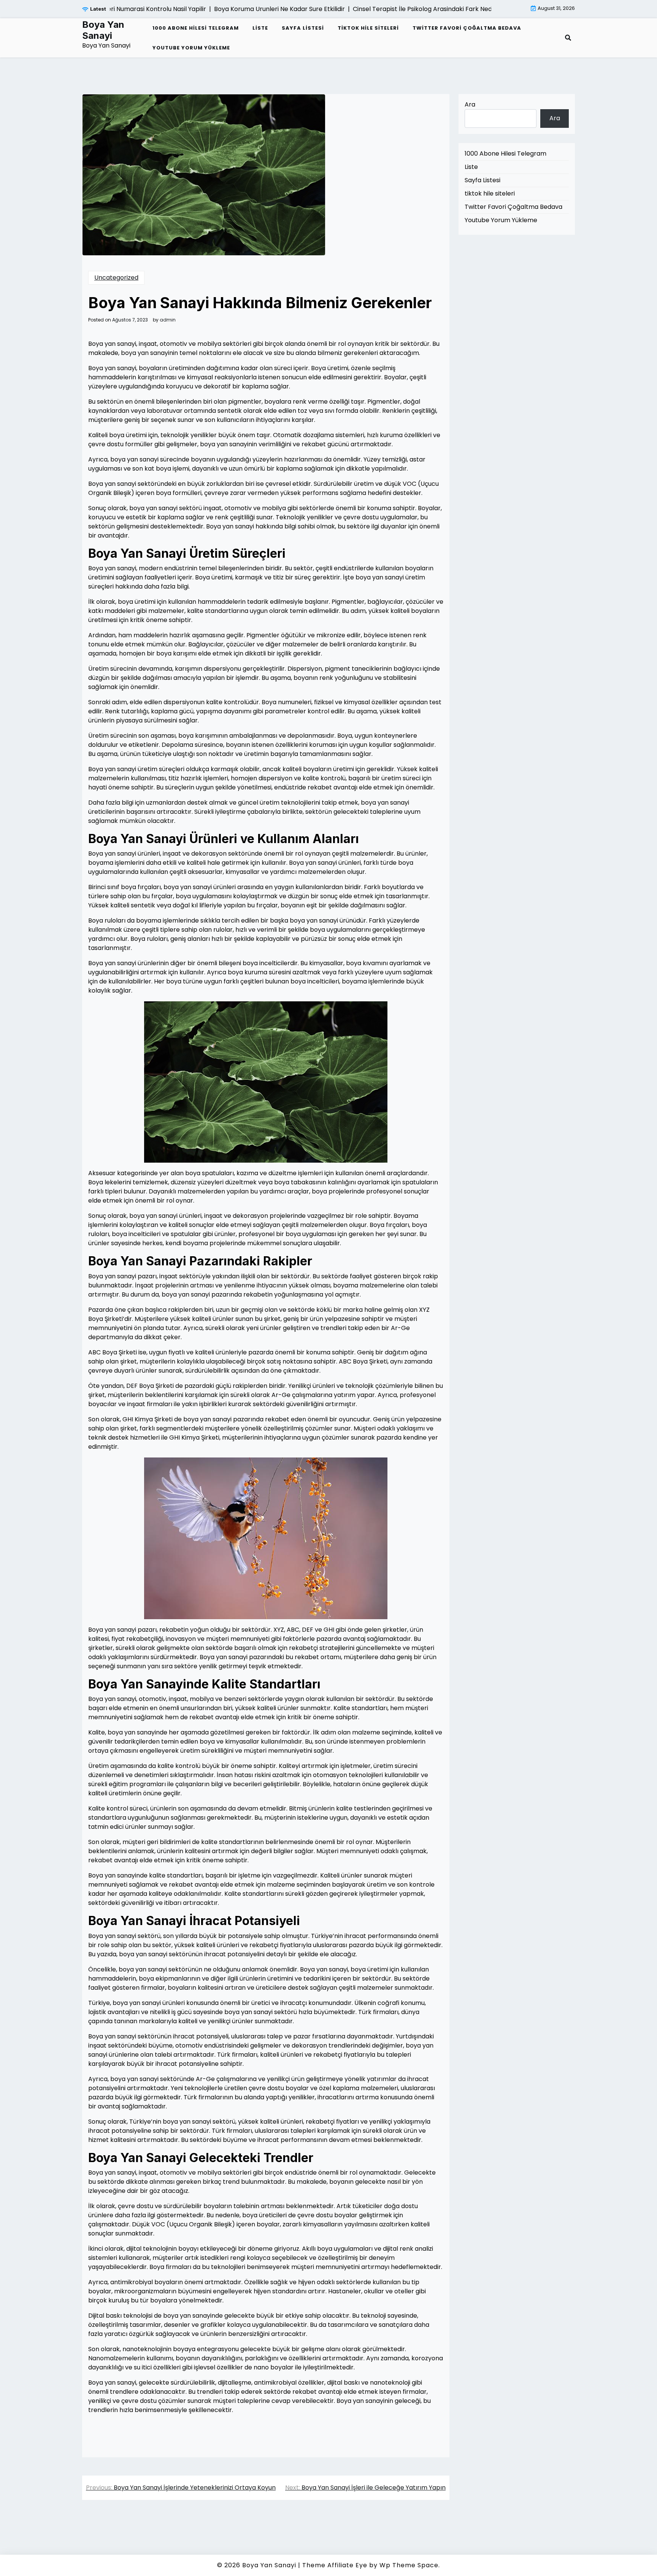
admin (168, 320)
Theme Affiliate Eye (335, 2565)
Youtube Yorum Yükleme (191, 48)
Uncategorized (116, 278)
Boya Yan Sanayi (103, 30)
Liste (260, 28)
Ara (470, 104)
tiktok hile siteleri (368, 28)
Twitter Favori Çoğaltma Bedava (467, 28)
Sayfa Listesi (303, 28)
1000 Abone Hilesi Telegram (196, 28)
